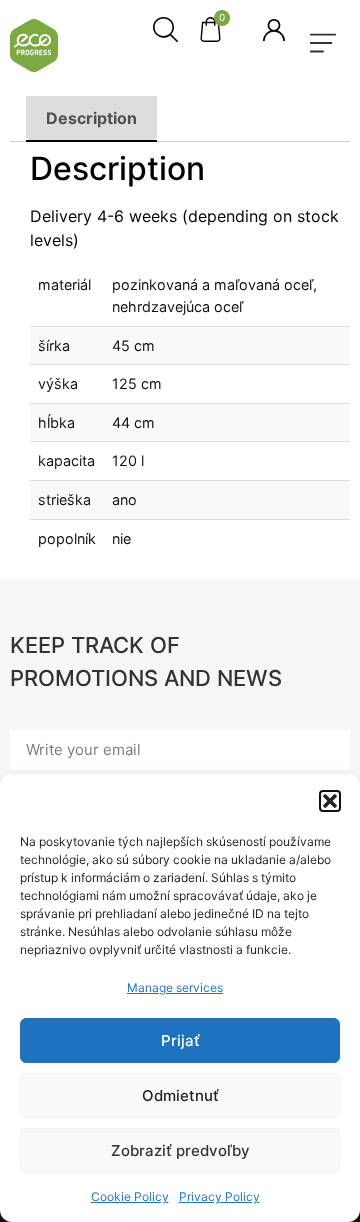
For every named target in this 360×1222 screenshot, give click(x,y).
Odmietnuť (180, 1095)
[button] (330, 801)
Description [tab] (91, 118)
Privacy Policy (219, 1196)
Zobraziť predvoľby (180, 1150)
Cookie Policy (130, 1196)
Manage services (175, 987)
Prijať (180, 1040)
